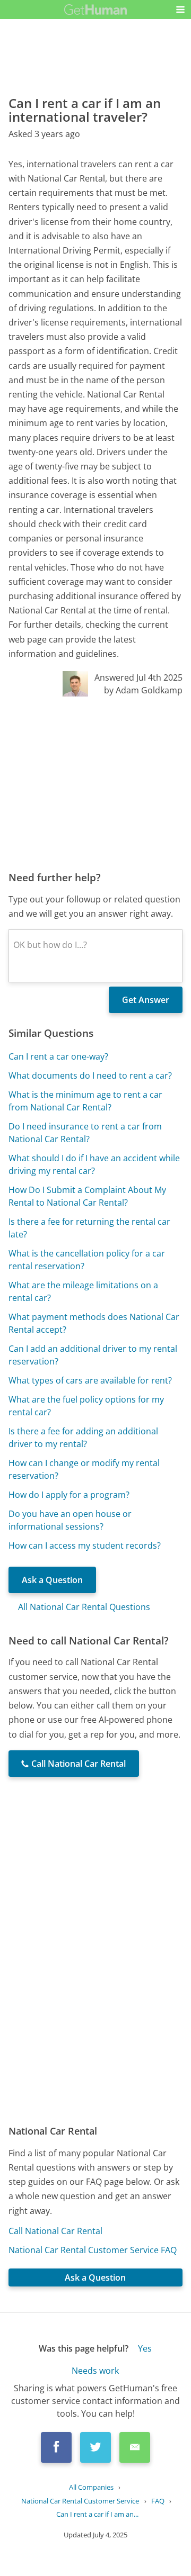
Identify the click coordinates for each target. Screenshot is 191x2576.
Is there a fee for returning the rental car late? (89, 1228)
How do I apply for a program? (69, 1495)
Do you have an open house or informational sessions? (70, 1520)
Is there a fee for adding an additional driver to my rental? (83, 1438)
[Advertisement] (95, 783)
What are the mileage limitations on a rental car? (83, 1291)
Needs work (95, 2371)
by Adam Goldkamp (143, 690)
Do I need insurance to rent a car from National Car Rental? (85, 1133)
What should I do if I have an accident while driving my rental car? (94, 1164)
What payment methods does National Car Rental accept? (94, 1323)
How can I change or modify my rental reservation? (84, 1469)
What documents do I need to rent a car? (90, 1075)
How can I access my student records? (85, 1545)
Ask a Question (52, 1580)
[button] (180, 10)
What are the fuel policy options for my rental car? (86, 1406)
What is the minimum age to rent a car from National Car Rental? (85, 1101)
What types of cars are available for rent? (90, 1380)
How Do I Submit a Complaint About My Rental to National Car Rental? (87, 1196)
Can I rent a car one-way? (58, 1056)
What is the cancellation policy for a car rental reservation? (87, 1260)
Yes (145, 2348)
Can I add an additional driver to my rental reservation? (93, 1355)
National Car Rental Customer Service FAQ (93, 2250)
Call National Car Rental (55, 2231)
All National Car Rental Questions (84, 1607)
